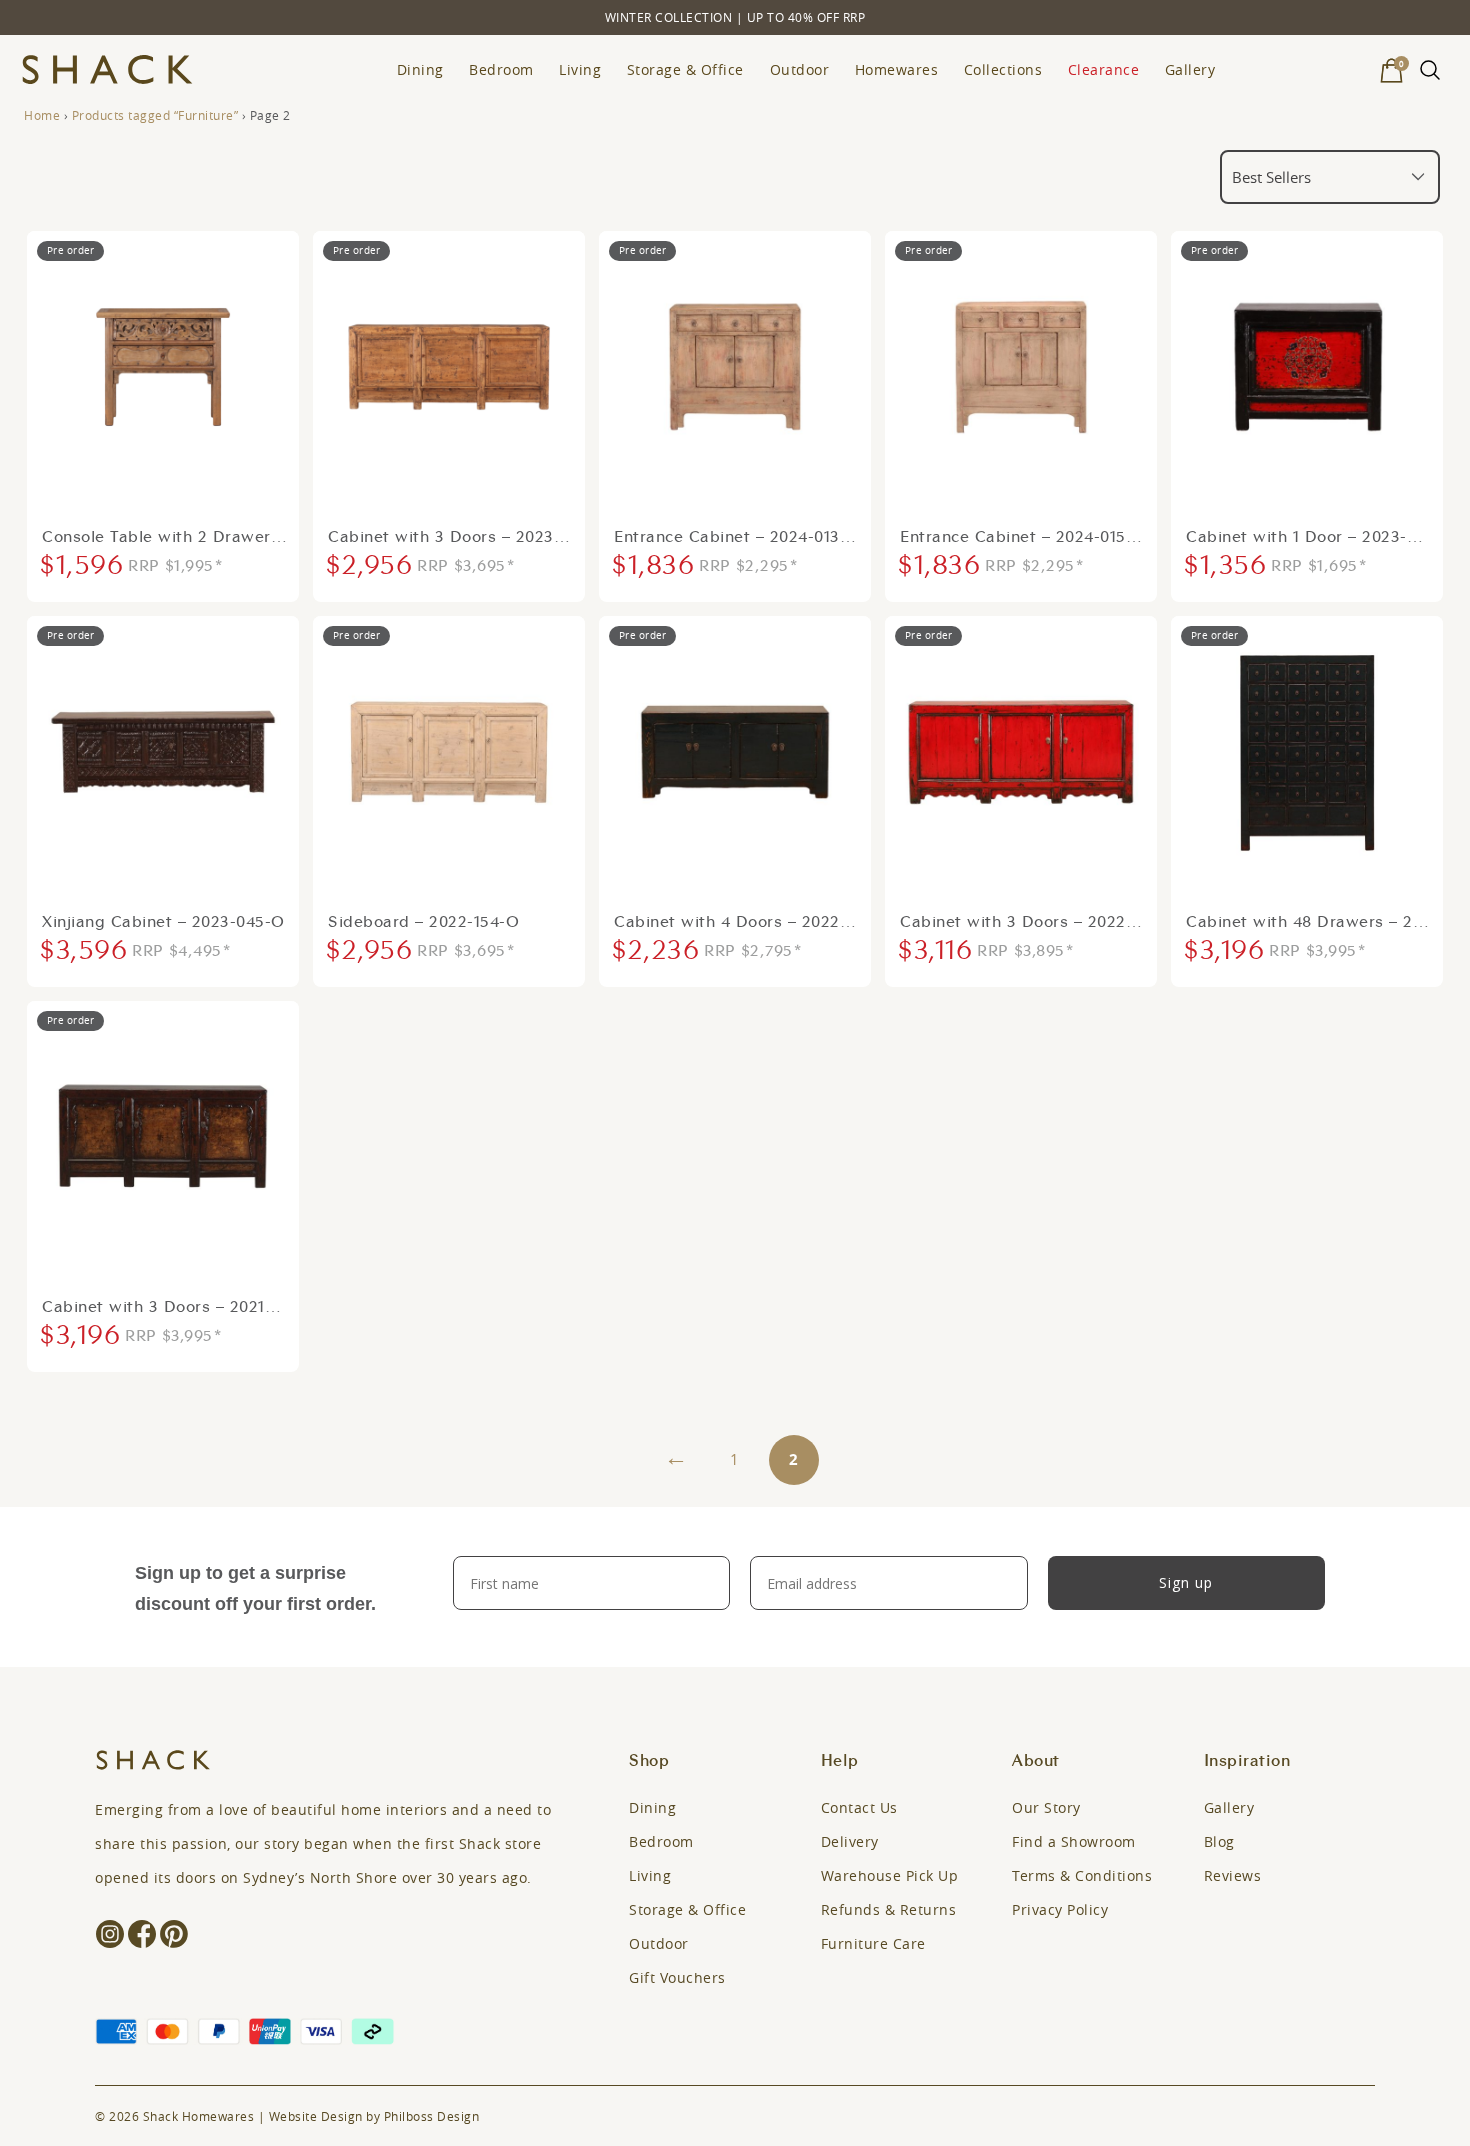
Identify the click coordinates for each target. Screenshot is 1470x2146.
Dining (420, 69)
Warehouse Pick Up (890, 1875)
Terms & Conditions (1082, 1875)
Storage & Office (685, 69)
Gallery (1190, 69)
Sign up (1186, 1582)
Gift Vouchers (677, 1977)
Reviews (1233, 1875)
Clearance (1104, 69)
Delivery (850, 1841)
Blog (1219, 1841)
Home (42, 115)
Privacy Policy (1060, 1909)
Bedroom (501, 69)
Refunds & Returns (889, 1909)
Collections (1003, 69)
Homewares (897, 69)
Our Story (1046, 1807)
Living (580, 69)
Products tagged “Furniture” (155, 115)
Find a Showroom (1074, 1841)
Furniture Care (873, 1943)
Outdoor (800, 69)
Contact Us (859, 1807)
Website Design (316, 2116)
